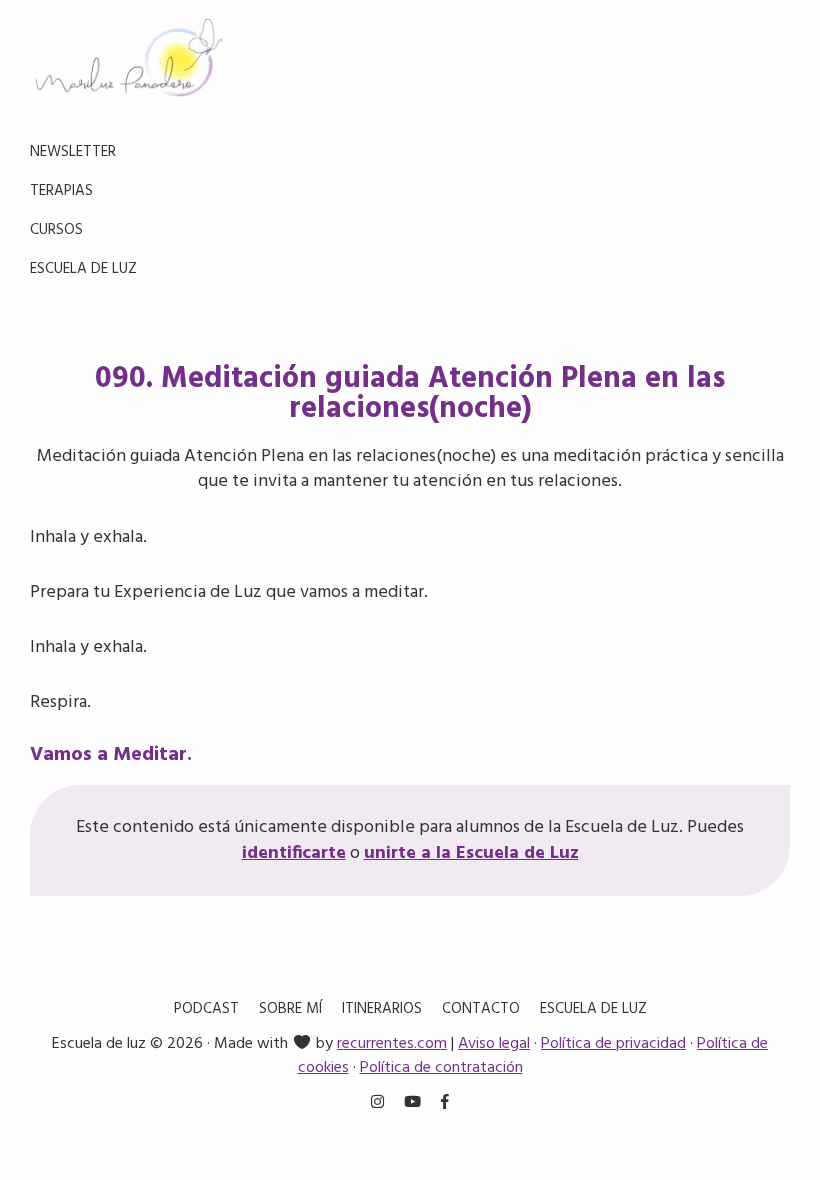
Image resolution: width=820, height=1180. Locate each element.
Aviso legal (494, 1044)
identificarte (294, 853)
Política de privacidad (613, 1044)
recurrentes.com (392, 1044)
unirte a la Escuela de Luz (471, 853)
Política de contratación (441, 1068)
